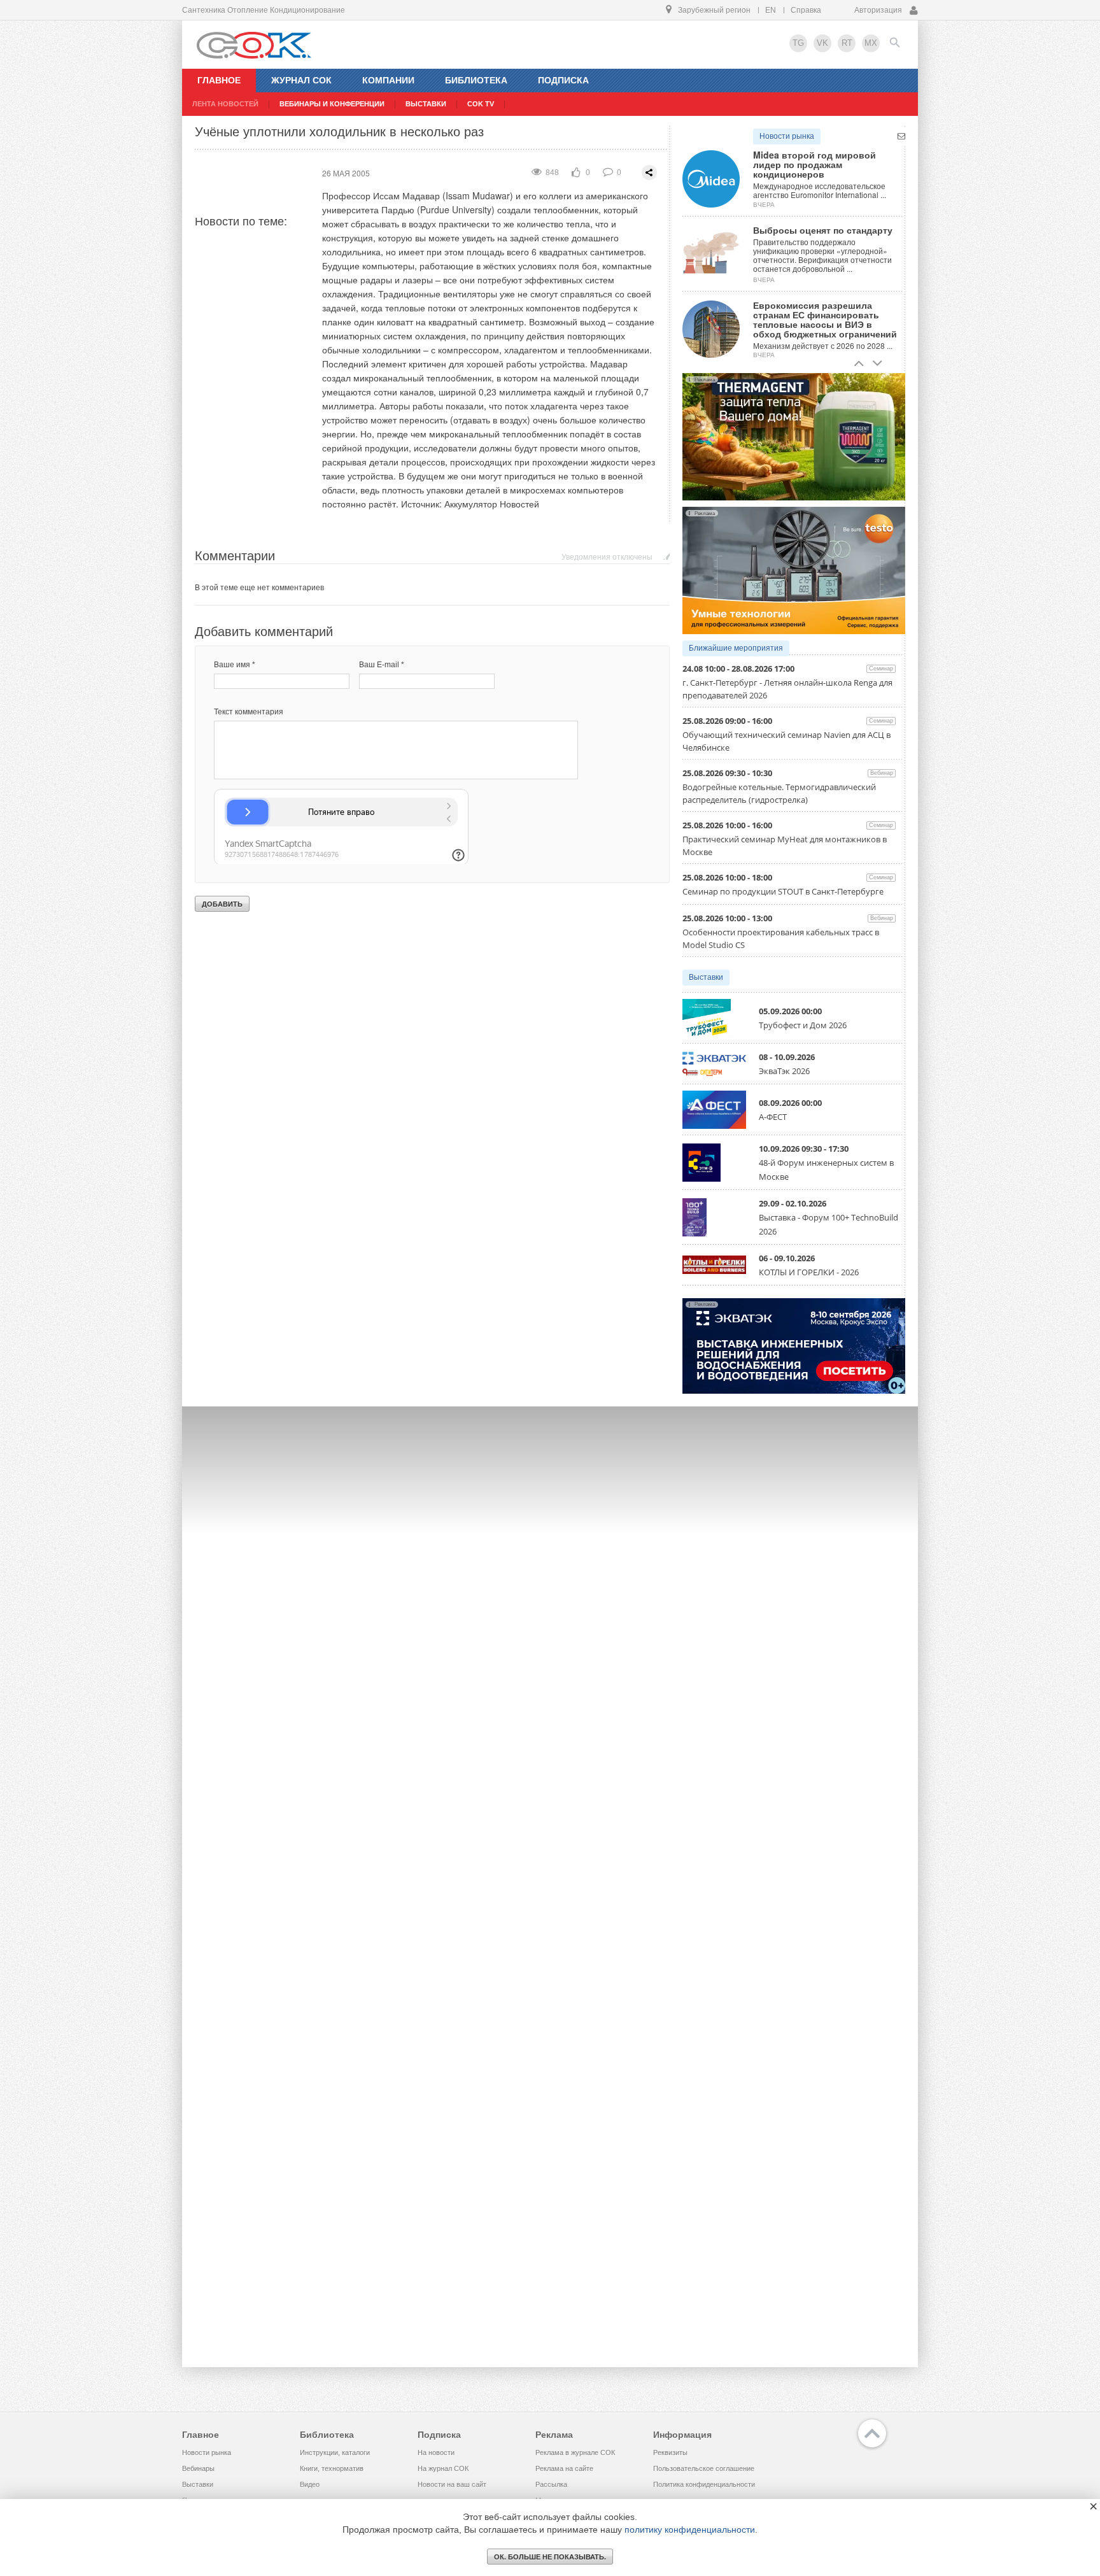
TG (798, 43)
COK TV (481, 104)
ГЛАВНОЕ (219, 80)
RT (847, 43)
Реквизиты (670, 2452)
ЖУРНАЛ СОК (301, 80)
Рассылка (551, 2484)
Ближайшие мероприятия (736, 648)
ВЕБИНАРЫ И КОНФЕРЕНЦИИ (332, 104)
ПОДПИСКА (563, 80)
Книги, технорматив (332, 2468)
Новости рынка (787, 136)
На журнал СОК (443, 2468)
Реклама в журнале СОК (575, 2452)
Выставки (706, 977)
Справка (806, 10)
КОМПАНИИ (388, 80)
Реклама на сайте (564, 2468)
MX (871, 43)
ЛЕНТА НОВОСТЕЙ (225, 104)
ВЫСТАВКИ (426, 104)
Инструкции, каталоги (335, 2452)
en (771, 10)
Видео (310, 2484)
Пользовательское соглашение (704, 2468)
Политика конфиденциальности (704, 2484)
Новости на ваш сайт (452, 2484)
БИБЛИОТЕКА (476, 80)
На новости (436, 2452)
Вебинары (198, 2468)
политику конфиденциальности (690, 2530)
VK (822, 43)
